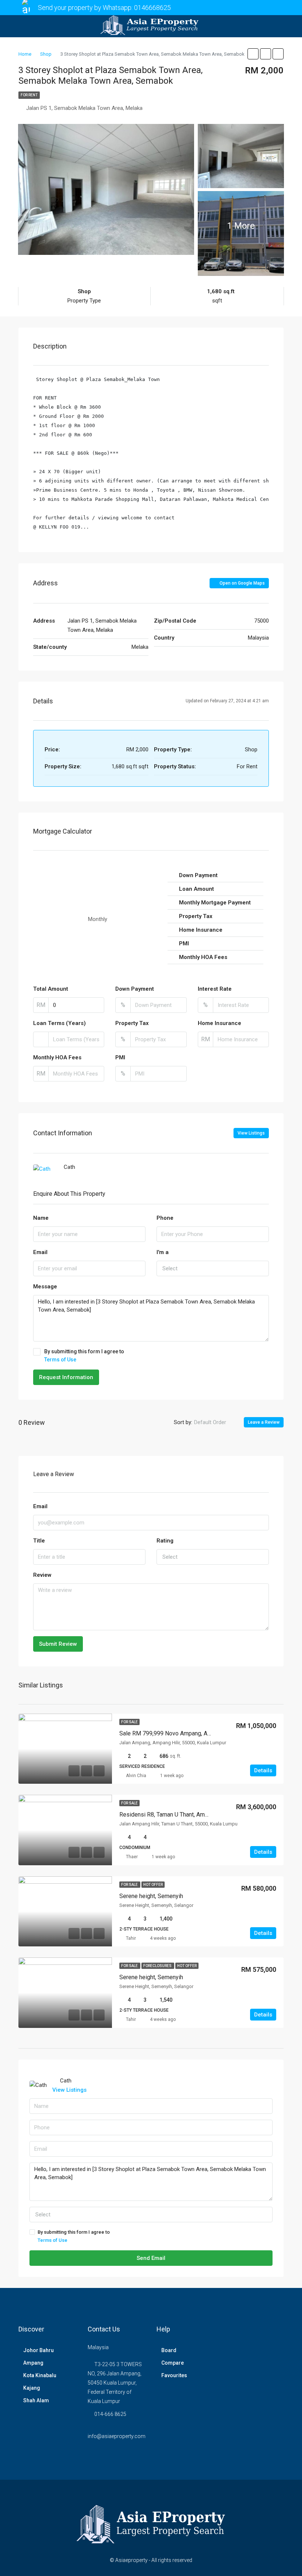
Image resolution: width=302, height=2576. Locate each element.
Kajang (32, 2388)
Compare (173, 2363)
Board (169, 2350)
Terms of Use (60, 1360)
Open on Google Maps (242, 583)
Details (263, 1770)
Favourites (174, 2375)
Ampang (33, 2363)
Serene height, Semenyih (151, 1896)
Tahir (131, 1938)
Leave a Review (264, 1422)
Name (41, 1218)
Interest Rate (215, 989)
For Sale (129, 1722)
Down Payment (135, 989)
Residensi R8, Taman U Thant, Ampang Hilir (174, 1815)
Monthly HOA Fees (57, 1057)
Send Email (151, 2258)
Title (39, 1541)
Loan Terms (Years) (59, 1023)
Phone (165, 1218)
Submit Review (58, 1644)
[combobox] (213, 1268)
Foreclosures (158, 1966)
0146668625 (152, 8)
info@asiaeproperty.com (117, 2436)
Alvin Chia (136, 1776)
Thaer (132, 1857)
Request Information (66, 1377)
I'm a (163, 1252)
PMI (120, 1057)
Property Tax (132, 1023)
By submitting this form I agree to (84, 1355)
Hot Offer (153, 1885)
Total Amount (51, 989)
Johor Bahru (38, 2350)
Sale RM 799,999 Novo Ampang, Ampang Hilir (178, 1733)
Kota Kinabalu (40, 2375)
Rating (165, 1541)
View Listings (251, 1133)
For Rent (29, 95)
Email (40, 1252)
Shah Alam (36, 2400)
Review (42, 1575)
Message (45, 1287)
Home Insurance (220, 1023)
